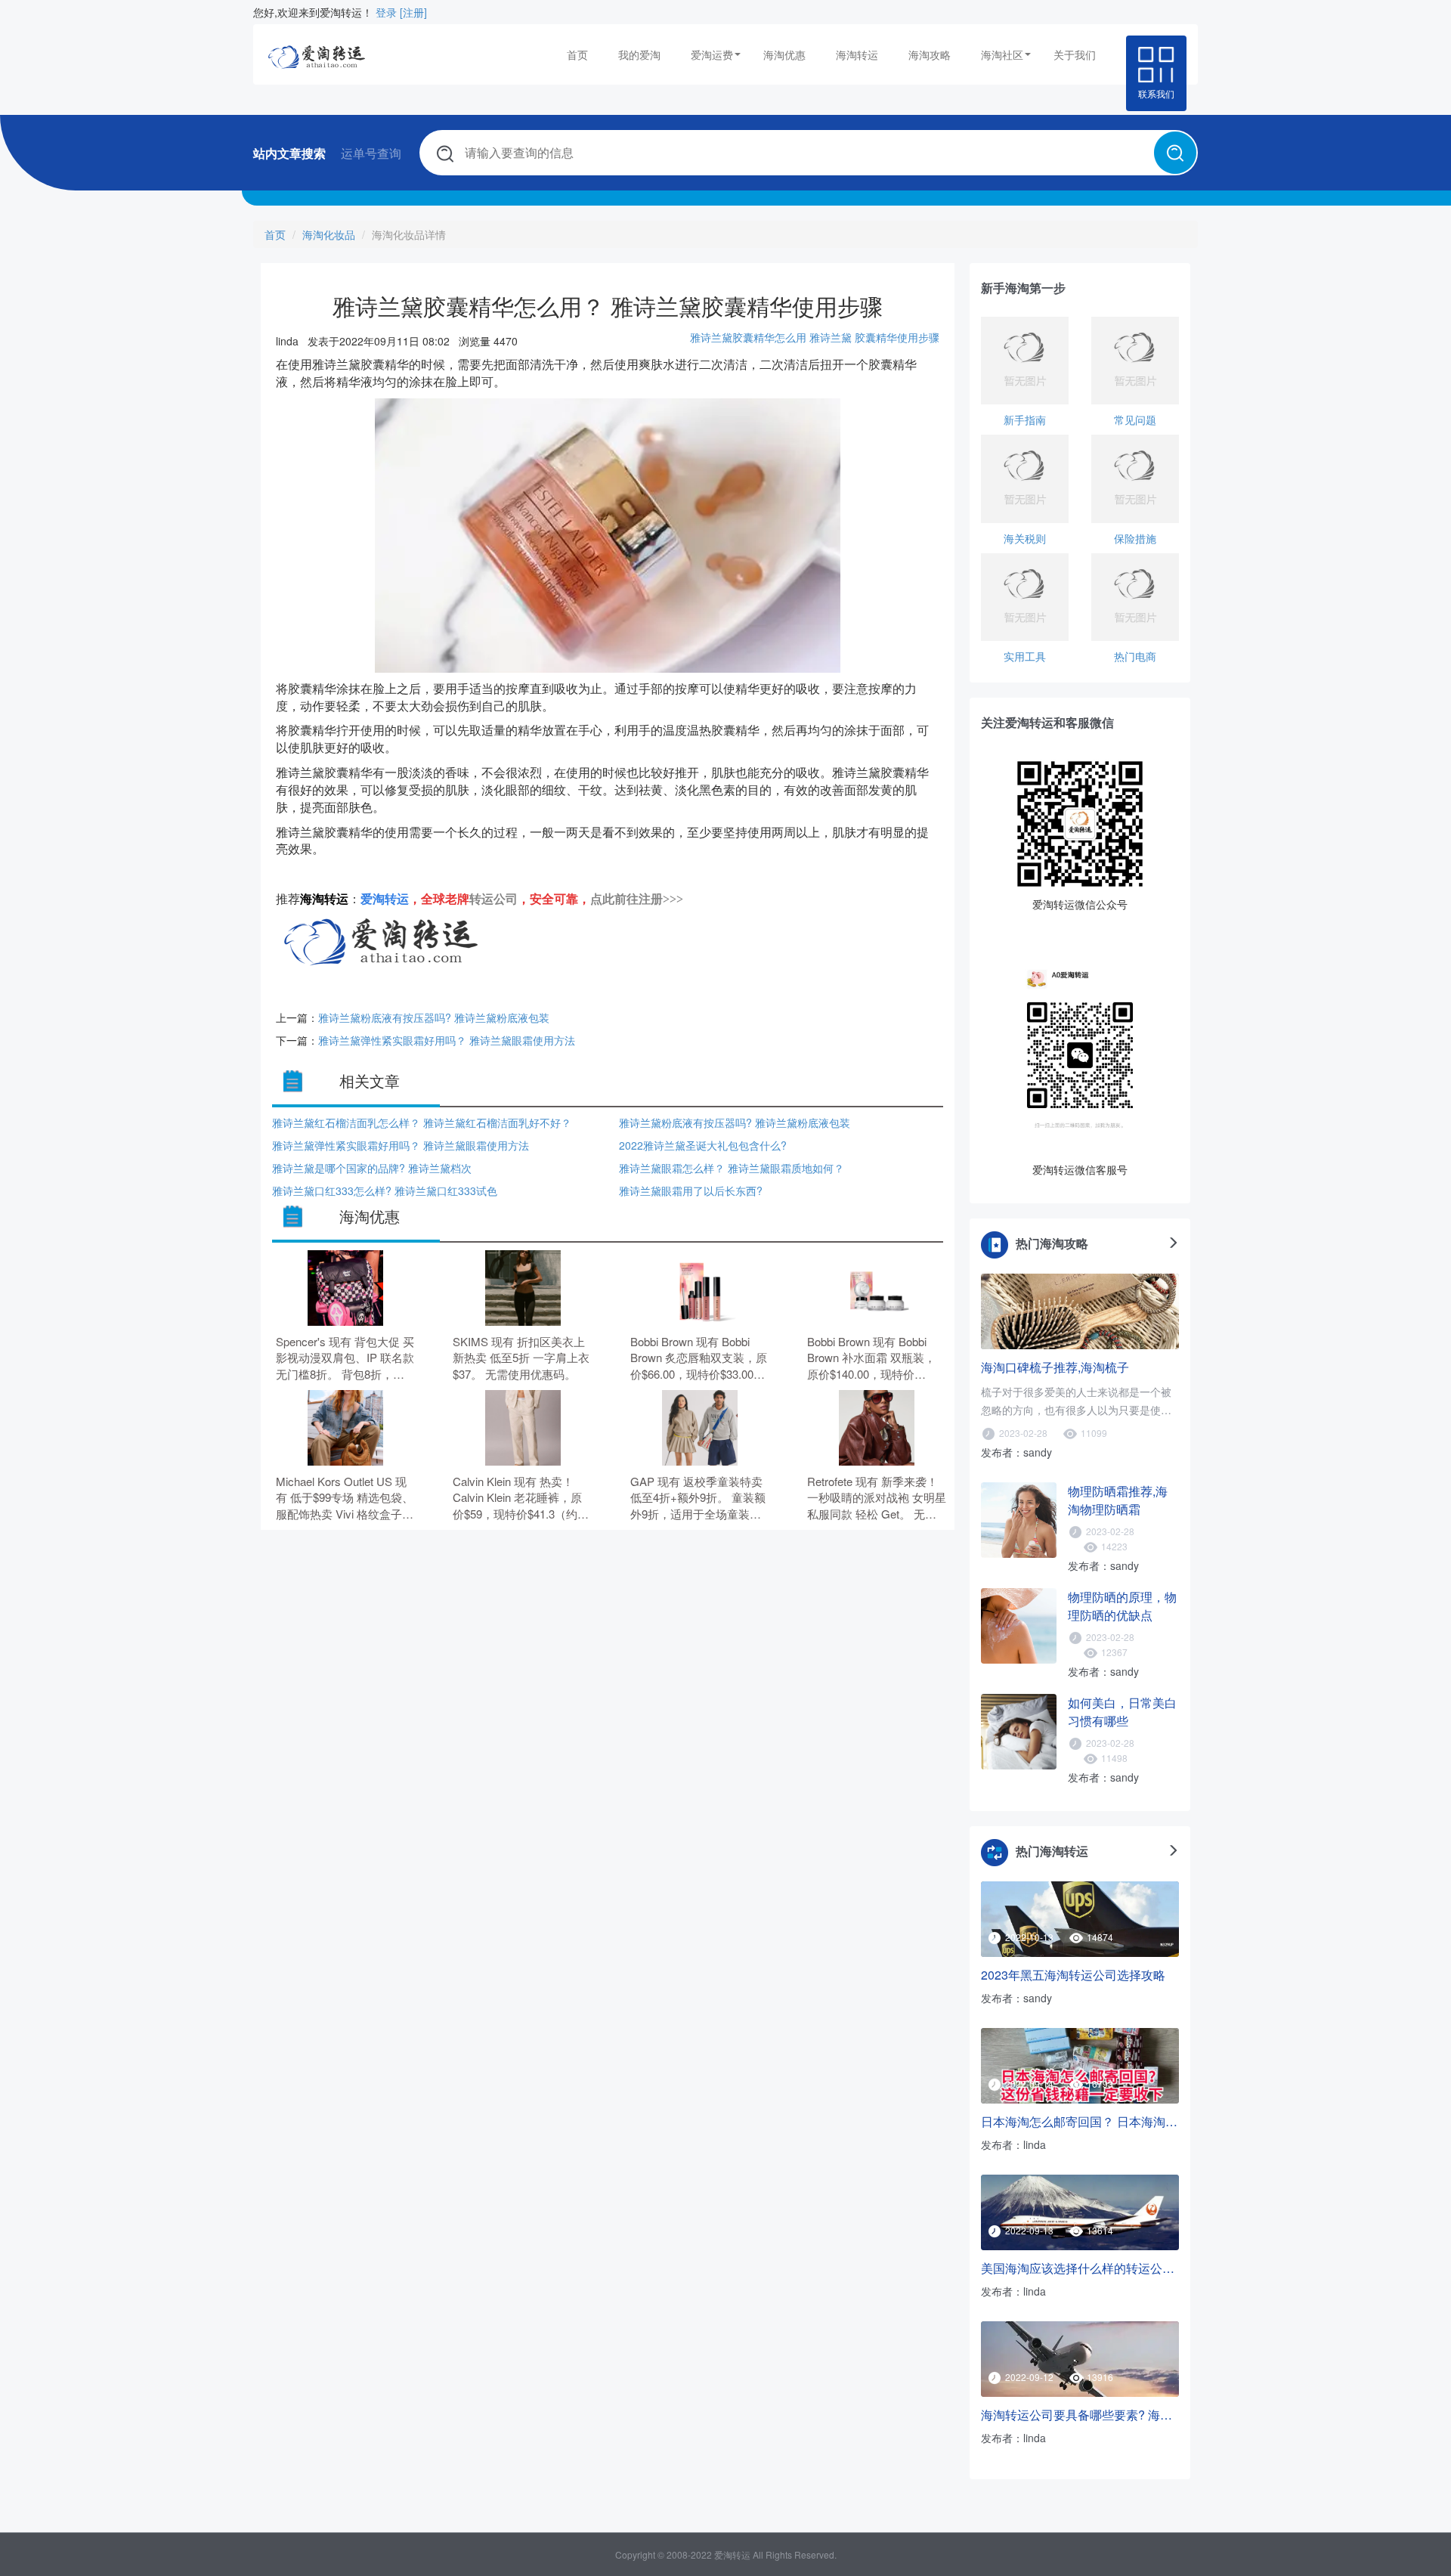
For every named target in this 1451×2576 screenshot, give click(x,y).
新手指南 (1025, 420)
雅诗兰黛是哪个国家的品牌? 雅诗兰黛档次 (372, 1168)
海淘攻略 (930, 54)
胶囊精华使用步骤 (897, 337)
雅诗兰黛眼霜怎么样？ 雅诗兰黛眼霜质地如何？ (732, 1168)
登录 (386, 12)
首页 (577, 54)
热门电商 (1135, 656)
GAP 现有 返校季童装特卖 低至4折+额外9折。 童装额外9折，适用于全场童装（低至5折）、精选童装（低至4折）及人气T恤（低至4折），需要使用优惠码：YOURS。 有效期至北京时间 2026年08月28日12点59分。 (699, 1498)
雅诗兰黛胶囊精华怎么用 (748, 337)
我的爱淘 (639, 54)
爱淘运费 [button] (712, 54)
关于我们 (1075, 54)
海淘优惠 (784, 54)
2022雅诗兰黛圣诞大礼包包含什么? (703, 1145)
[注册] (413, 12)
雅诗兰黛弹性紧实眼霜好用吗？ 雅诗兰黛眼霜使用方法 (447, 1040)
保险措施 (1135, 538)
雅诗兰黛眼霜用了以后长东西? (691, 1190)
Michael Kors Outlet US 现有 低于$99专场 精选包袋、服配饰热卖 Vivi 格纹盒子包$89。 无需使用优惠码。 (345, 1498)
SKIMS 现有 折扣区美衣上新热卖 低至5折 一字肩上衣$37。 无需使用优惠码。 (521, 1358)
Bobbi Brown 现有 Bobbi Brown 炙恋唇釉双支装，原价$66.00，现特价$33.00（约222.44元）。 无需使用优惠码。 (699, 1358)
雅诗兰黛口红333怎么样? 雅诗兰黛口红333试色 (385, 1190)
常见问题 (1135, 420)
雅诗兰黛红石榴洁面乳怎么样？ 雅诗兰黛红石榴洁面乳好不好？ (422, 1122)
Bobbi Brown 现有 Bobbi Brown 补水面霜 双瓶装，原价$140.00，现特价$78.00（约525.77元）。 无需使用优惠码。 (876, 1358)
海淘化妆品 (329, 234)
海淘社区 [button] (1002, 54)
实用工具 (1025, 656)
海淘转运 (857, 54)
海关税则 (1025, 538)
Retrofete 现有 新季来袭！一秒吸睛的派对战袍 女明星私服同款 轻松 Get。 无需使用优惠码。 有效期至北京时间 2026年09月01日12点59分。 (877, 1498)
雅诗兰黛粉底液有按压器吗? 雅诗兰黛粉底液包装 (434, 1017)
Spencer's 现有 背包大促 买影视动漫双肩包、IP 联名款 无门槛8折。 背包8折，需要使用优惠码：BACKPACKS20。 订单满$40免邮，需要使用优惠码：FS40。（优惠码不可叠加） (345, 1358)
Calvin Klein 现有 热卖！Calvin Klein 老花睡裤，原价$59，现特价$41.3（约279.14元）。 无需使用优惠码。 (522, 1498)
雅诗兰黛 (831, 337)
